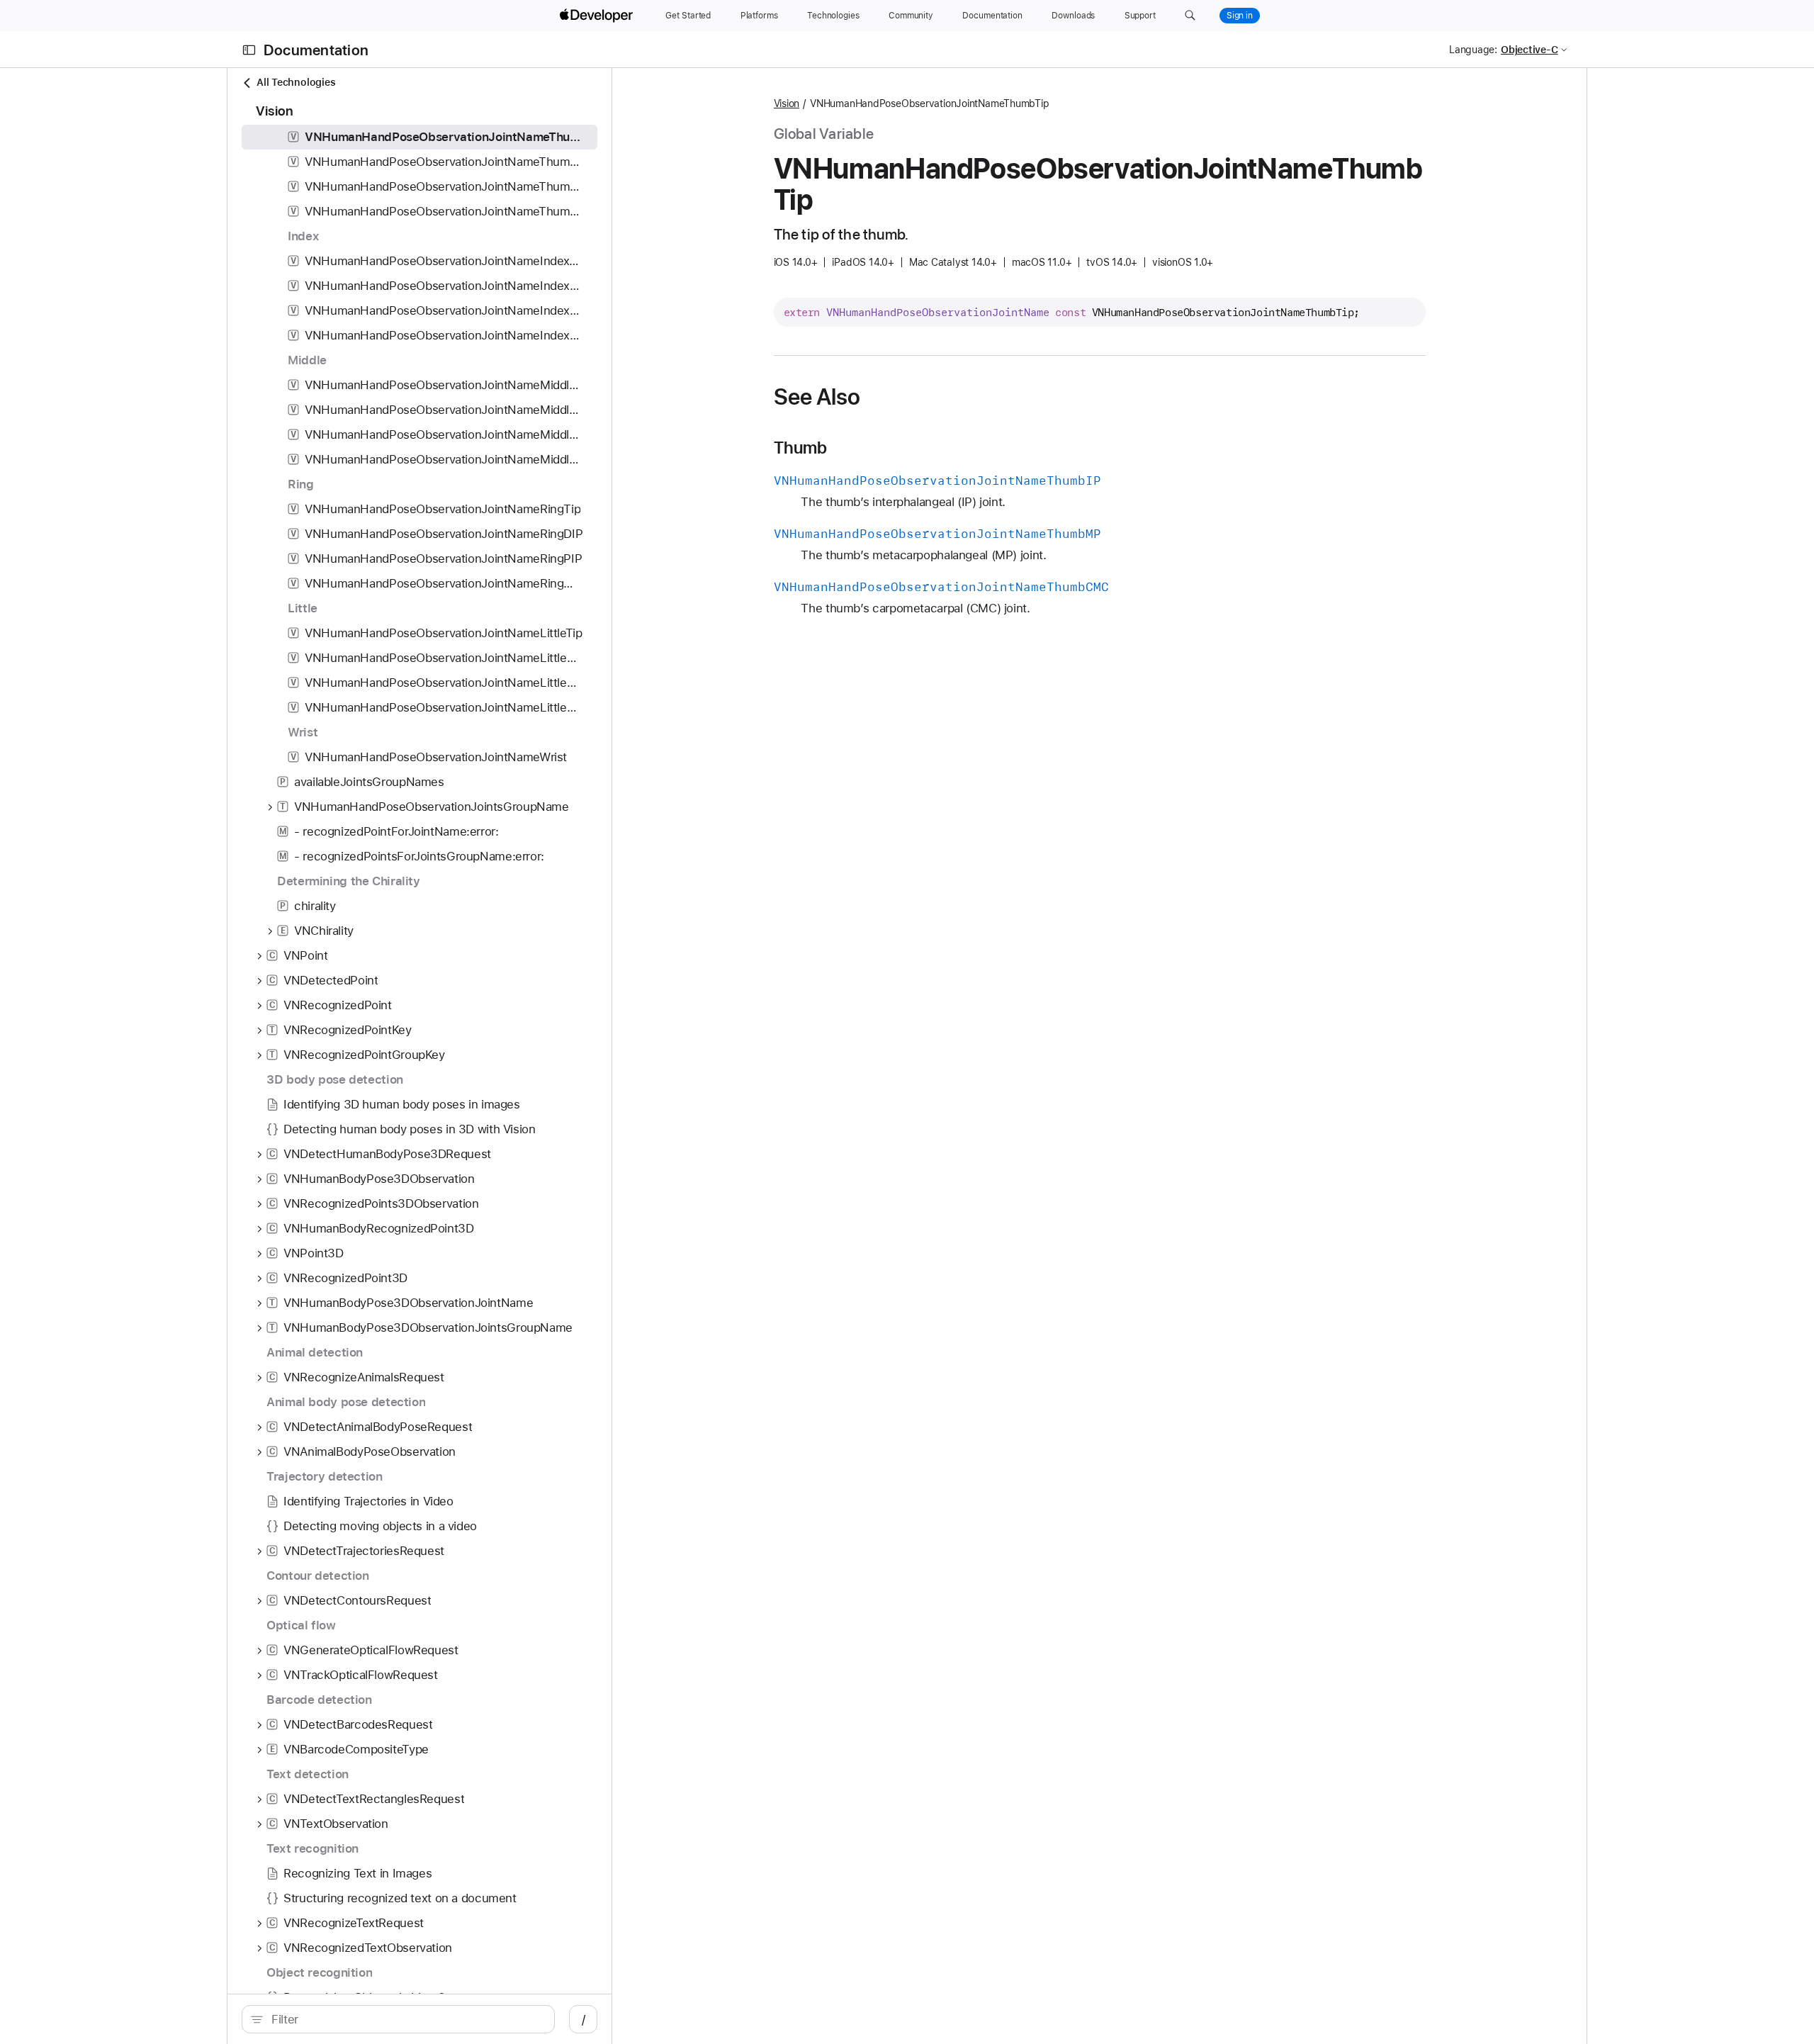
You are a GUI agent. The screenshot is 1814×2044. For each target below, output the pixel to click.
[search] (398, 2019)
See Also (817, 397)
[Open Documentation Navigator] (249, 50)
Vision (787, 103)
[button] (1190, 16)
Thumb (801, 448)
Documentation (316, 50)
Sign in (1240, 16)
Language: (1473, 50)
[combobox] (406, 2019)
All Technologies (296, 82)
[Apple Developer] (598, 16)
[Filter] (406, 2019)
